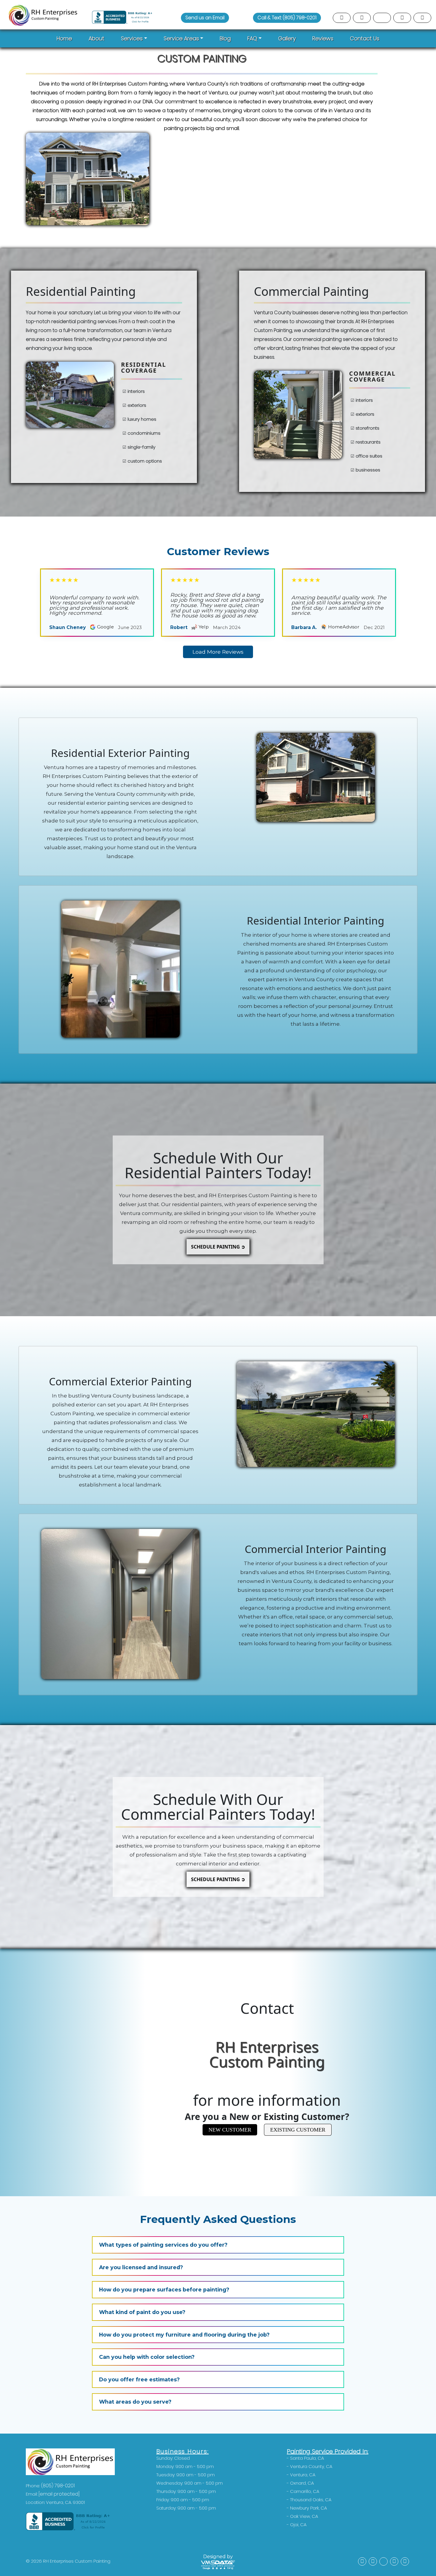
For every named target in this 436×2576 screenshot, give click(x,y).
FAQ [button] (252, 38)
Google (105, 627)
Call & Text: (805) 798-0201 (287, 18)
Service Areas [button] (181, 38)
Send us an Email (205, 18)
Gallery (287, 38)
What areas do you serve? (135, 2402)
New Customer (230, 2130)
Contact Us (365, 38)
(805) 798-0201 (58, 2486)
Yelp (204, 627)
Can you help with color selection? (147, 2357)
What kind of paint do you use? (142, 2312)
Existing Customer (298, 2130)
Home (64, 38)
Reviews (323, 38)
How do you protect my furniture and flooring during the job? (184, 2335)
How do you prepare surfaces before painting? (164, 2290)
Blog (225, 38)
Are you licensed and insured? (141, 2267)
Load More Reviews (218, 652)
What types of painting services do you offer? (163, 2245)
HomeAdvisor (344, 627)
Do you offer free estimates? (139, 2379)
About (97, 38)
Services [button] (132, 38)
